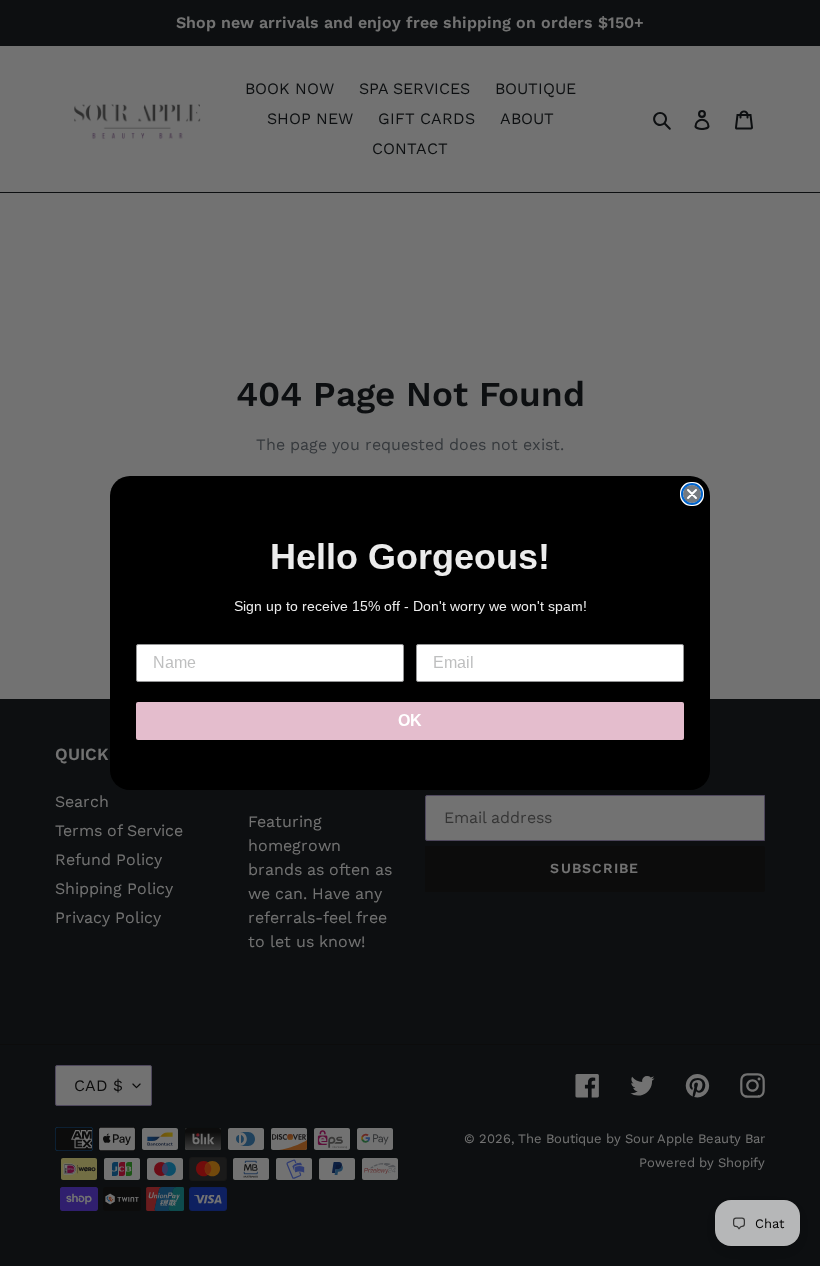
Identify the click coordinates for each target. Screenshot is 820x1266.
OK (410, 720)
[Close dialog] (692, 494)
